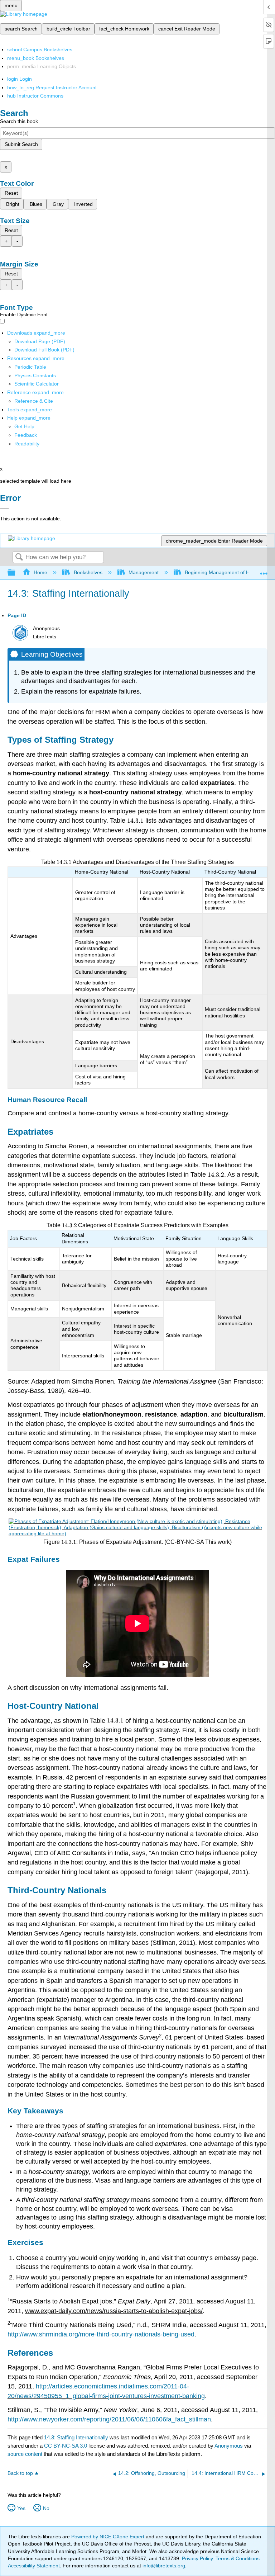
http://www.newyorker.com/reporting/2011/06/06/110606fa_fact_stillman (109, 2419)
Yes (21, 2508)
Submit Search (21, 144)
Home (40, 572)
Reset (11, 193)
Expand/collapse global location (264, 571)
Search (19, 557)
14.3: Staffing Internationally (76, 2437)
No (46, 2508)
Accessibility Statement (34, 2566)
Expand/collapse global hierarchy (16, 573)
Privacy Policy (197, 2558)
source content (25, 2454)
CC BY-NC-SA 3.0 (66, 2446)
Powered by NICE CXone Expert (108, 2537)
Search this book (19, 121)
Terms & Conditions (238, 2558)
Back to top (20, 2473)
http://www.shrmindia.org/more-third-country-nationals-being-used (101, 2334)
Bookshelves (88, 572)
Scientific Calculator (37, 384)
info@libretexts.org (163, 2566)
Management (144, 572)
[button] (26, 435)
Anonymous (229, 2446)
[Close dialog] (4, 508)
